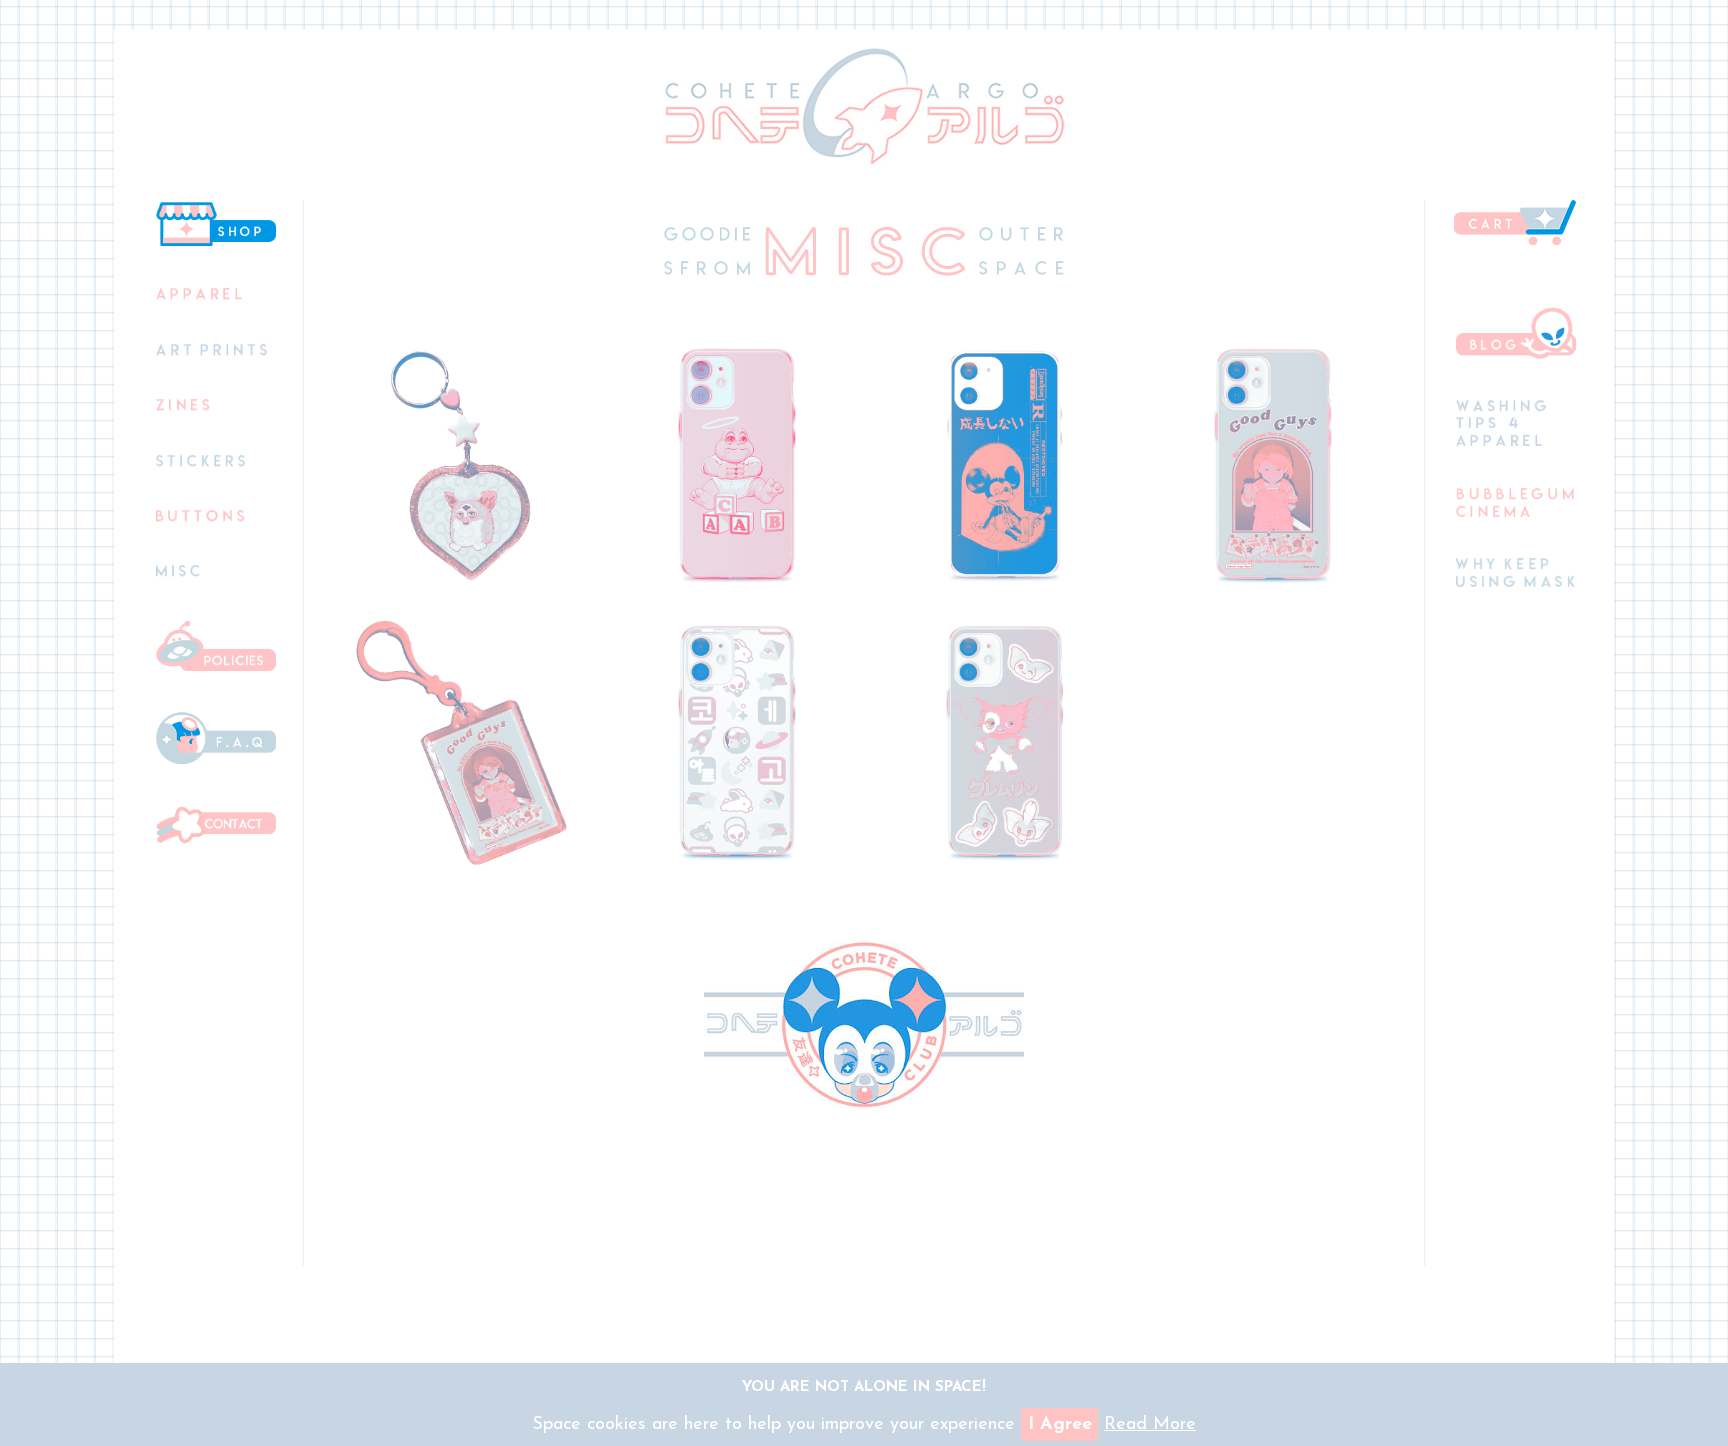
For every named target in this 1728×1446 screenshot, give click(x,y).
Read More (1150, 1425)
